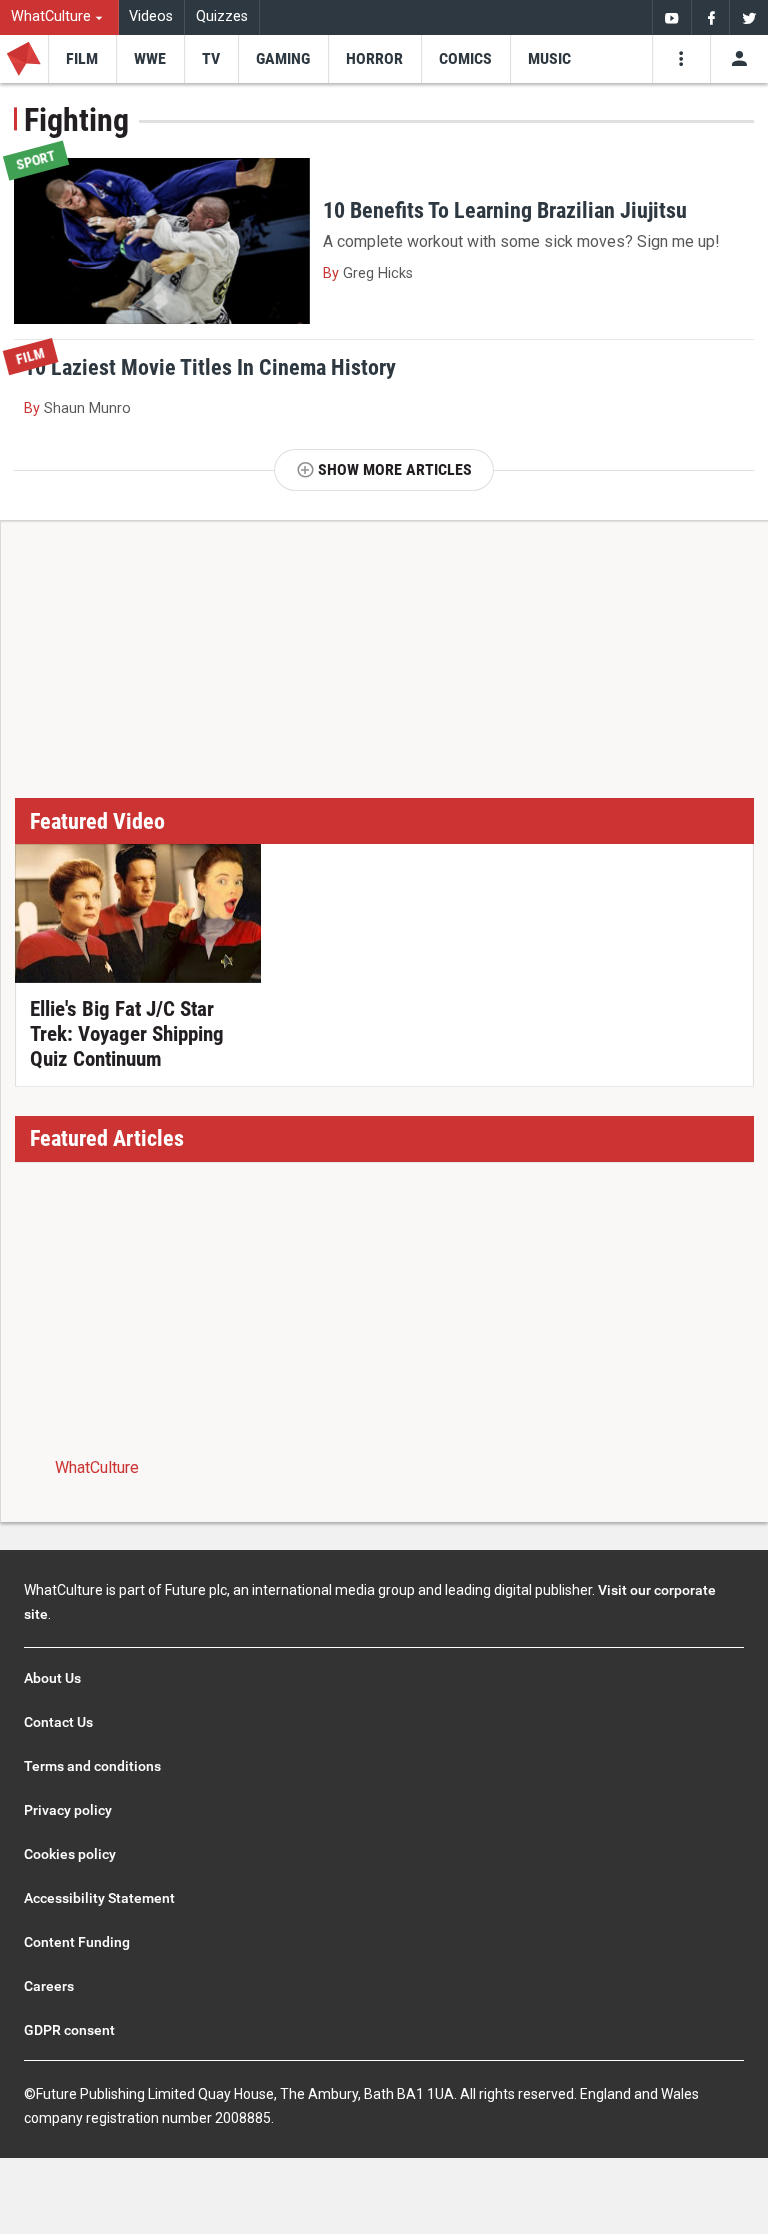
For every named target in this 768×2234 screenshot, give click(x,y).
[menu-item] (82, 59)
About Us (52, 1678)
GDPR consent (69, 2030)
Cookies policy (70, 1854)
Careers (49, 1986)
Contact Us (58, 1722)
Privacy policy (68, 1810)
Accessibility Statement (99, 1898)
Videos (151, 16)
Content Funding (77, 1942)
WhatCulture (97, 1467)
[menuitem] (59, 17)
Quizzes (222, 16)
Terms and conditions (92, 1766)
